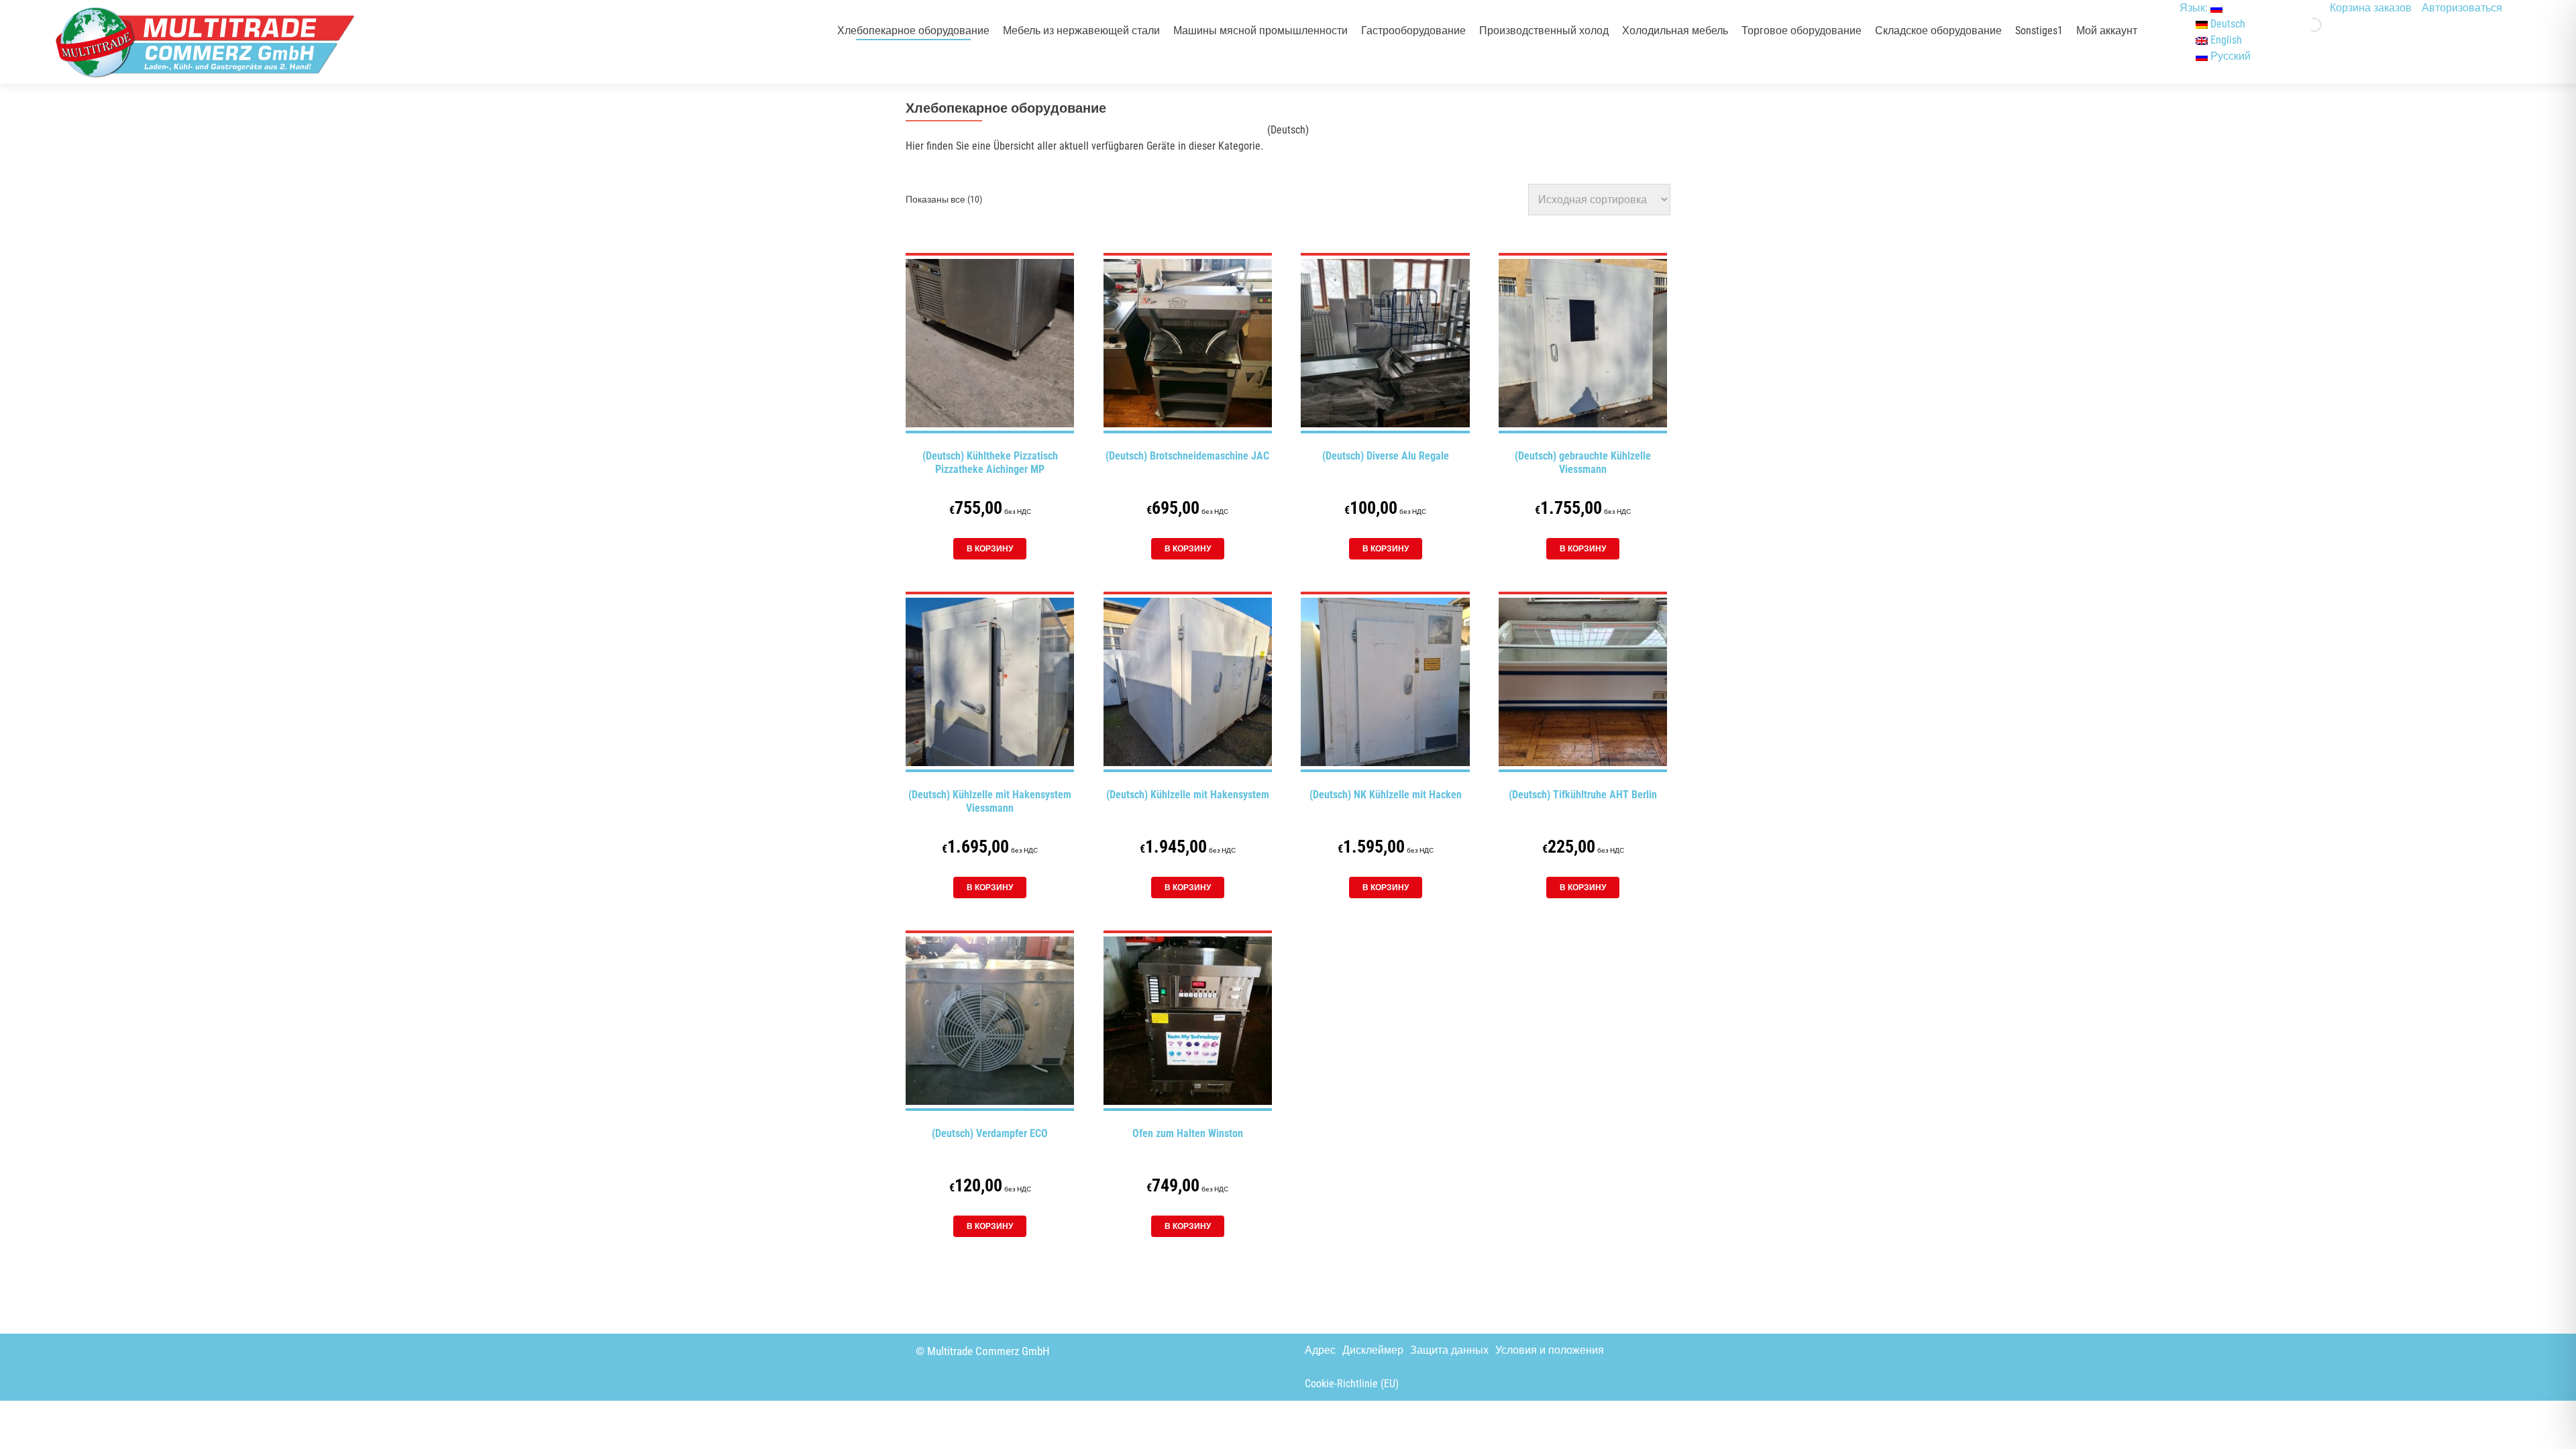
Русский (2229, 56)
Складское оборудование (1938, 31)
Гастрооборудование (1413, 31)
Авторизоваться (2462, 8)
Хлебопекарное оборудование (913, 31)
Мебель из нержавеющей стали (1081, 31)
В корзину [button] (990, 549)
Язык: (2195, 8)
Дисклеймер (1373, 1350)
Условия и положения (1550, 1350)
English (2225, 40)
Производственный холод (1544, 31)
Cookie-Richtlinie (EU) (1352, 1384)
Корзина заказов (2371, 8)
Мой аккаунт (2107, 31)
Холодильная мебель (1675, 31)
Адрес (1320, 1350)
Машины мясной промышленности (1260, 31)
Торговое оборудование (1802, 31)
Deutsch (2226, 24)
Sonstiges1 (2039, 31)
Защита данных (1449, 1350)
